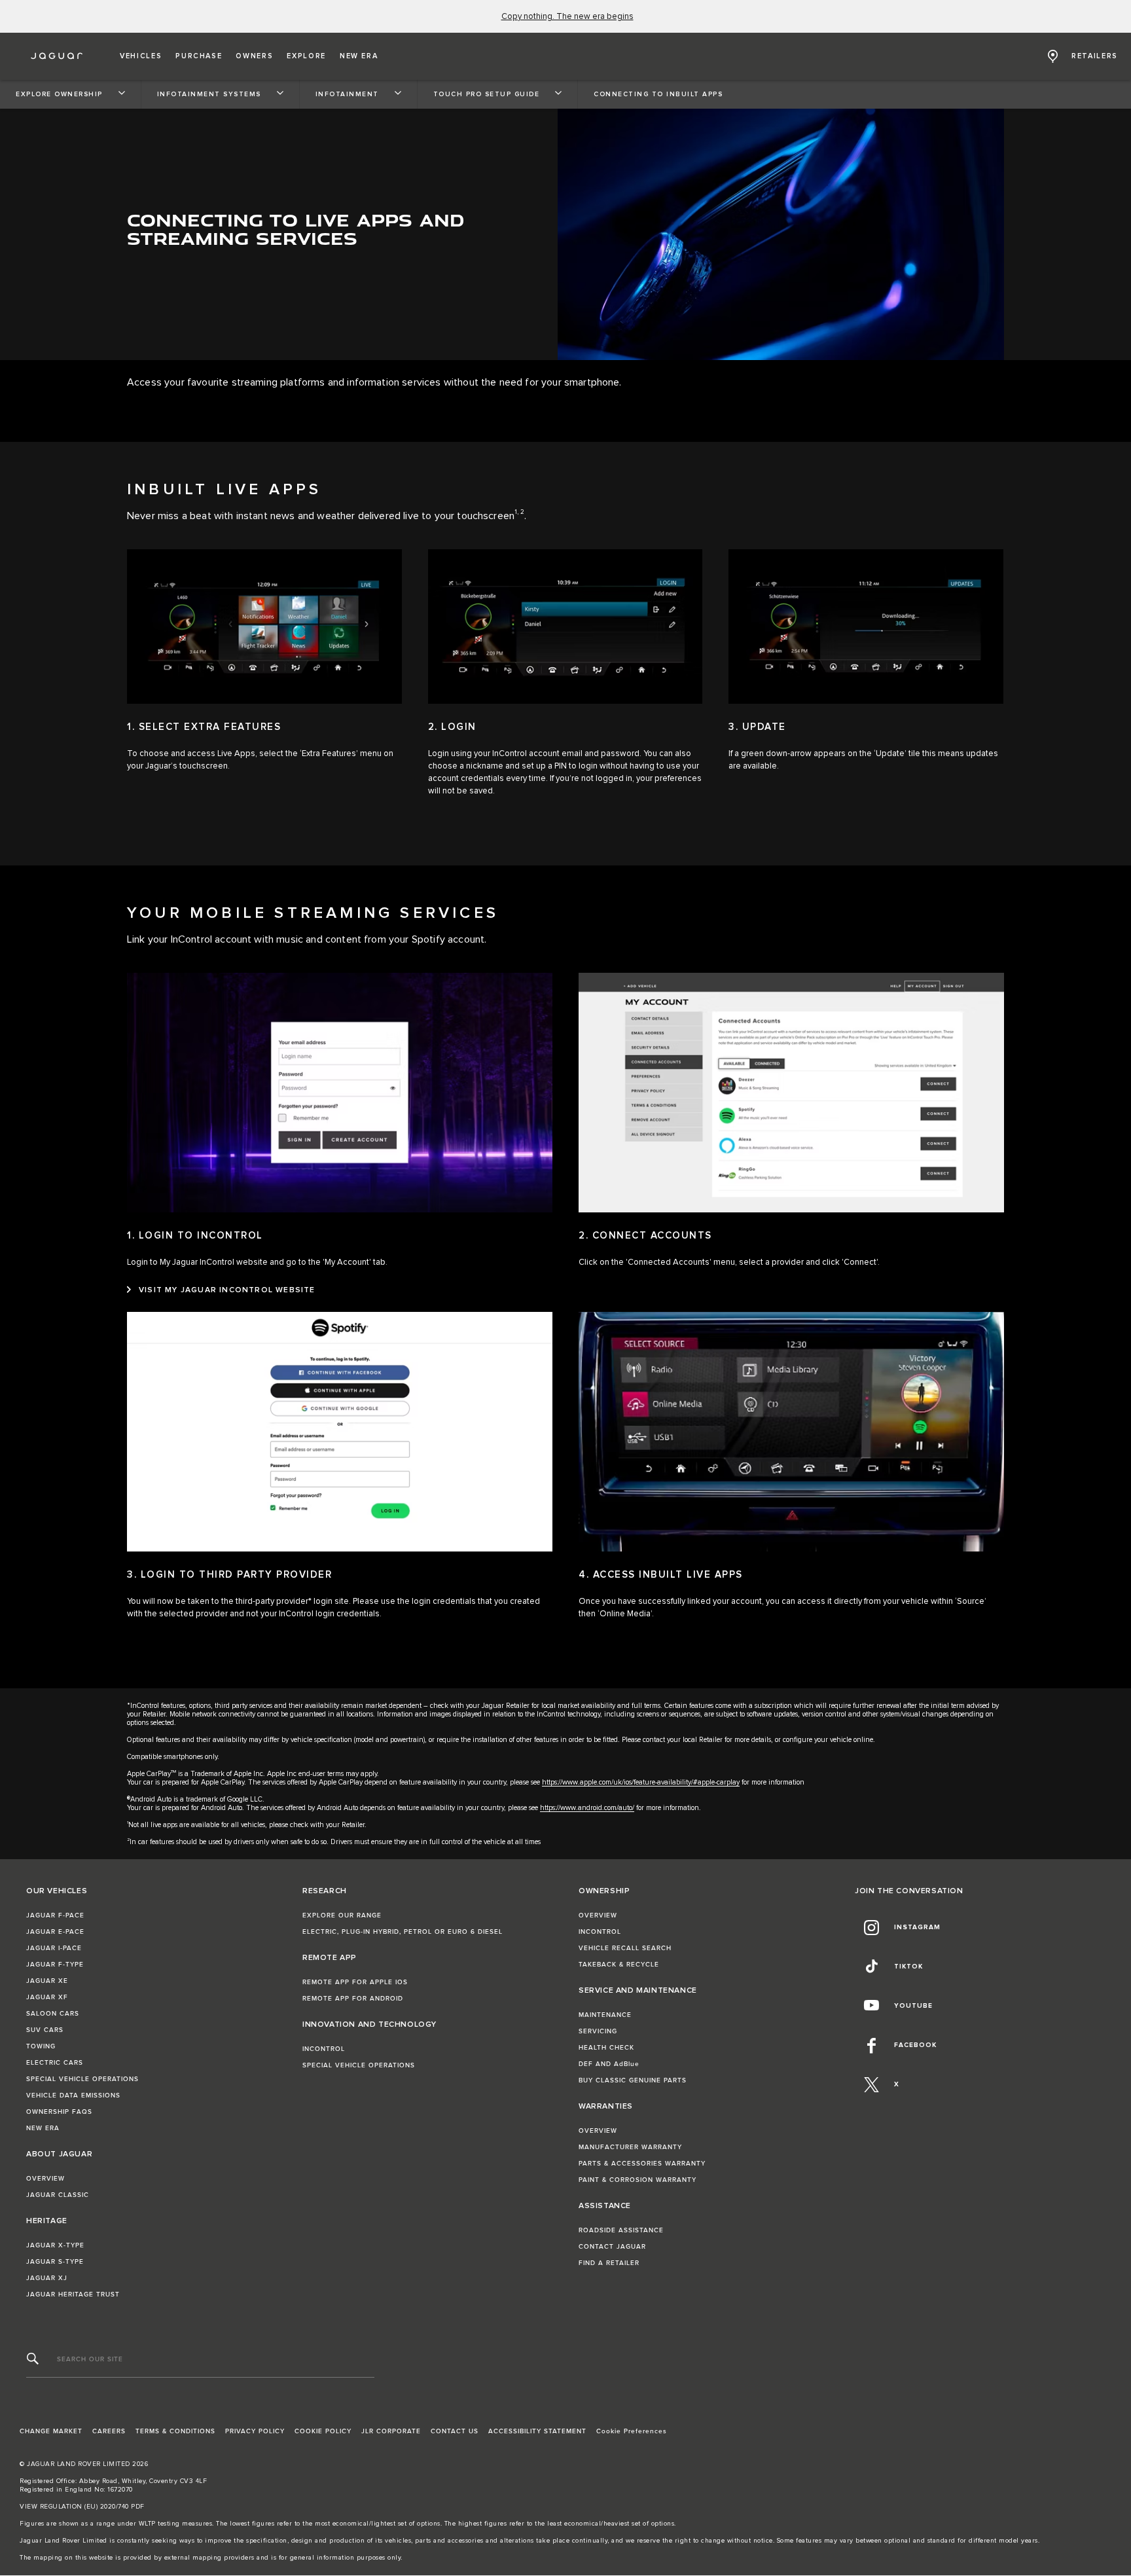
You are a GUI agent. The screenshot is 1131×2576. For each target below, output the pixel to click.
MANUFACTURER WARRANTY (630, 2147)
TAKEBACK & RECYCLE (619, 1965)
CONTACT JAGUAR (612, 2247)
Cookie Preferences (632, 2431)
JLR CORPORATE (391, 2431)
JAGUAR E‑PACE (55, 1932)
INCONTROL (324, 2049)
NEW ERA (43, 2128)
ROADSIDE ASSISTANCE (621, 2230)
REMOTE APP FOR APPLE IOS (355, 1982)
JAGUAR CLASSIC (58, 2195)
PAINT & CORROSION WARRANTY (637, 2180)
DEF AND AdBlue (609, 2064)
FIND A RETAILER (609, 2263)
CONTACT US (455, 2431)
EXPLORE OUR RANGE (342, 1915)
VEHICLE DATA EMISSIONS (73, 2095)
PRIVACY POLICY (255, 2431)
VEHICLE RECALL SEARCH (625, 1948)
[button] (141, 56)
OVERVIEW (45, 2179)
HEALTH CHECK (606, 2048)
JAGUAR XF (47, 1997)
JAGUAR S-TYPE (55, 2262)
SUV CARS (45, 2030)
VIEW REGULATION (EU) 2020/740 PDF (82, 2507)
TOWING (41, 2046)
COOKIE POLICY (323, 2431)
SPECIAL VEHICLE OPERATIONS (82, 2079)
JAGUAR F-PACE (55, 1915)
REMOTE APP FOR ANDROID (353, 1999)
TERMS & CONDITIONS (175, 2431)
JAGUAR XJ (47, 2278)
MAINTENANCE (605, 2015)
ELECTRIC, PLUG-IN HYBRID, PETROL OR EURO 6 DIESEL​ (403, 1932)
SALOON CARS (53, 2014)
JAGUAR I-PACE (54, 1948)
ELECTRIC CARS (55, 2063)
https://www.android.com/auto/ (587, 1808)
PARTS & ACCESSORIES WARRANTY (642, 2164)
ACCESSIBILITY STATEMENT (537, 2431)
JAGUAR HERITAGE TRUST (73, 2295)
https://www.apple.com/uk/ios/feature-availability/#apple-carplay (641, 1782)
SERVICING (598, 2031)
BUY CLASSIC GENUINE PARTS (633, 2080)
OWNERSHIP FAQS (59, 2112)
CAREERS (109, 2431)
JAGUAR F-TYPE (55, 1965)
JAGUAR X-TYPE (55, 2245)
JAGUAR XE (47, 1981)
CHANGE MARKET (51, 2431)
